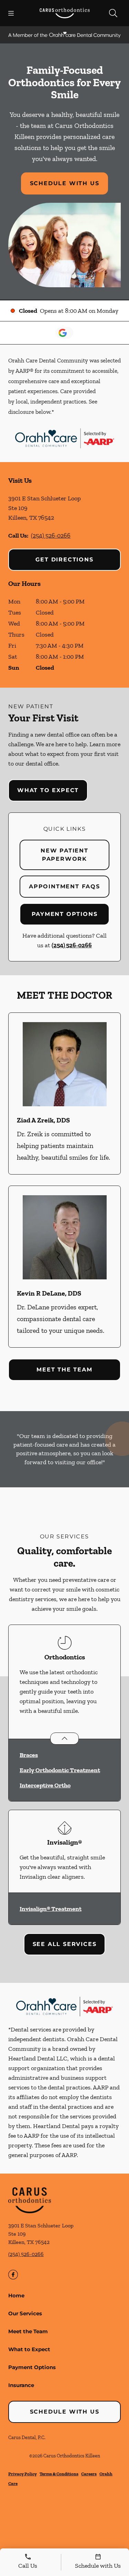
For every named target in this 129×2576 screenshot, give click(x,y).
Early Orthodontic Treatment (60, 1770)
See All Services (65, 1944)
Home (16, 2295)
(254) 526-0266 (51, 536)
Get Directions (64, 560)
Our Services (25, 2313)
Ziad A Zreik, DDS (43, 1120)
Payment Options (65, 914)
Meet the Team (64, 1370)
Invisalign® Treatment (51, 1909)
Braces (29, 1755)
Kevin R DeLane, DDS (49, 1293)
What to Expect (48, 790)
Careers (89, 2474)
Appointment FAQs (64, 886)
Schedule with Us (65, 183)
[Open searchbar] (113, 13)
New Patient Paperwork (64, 855)
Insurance (21, 2385)
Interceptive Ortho (45, 1785)
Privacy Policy (23, 2474)
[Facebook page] (13, 2275)
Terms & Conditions (59, 2474)
